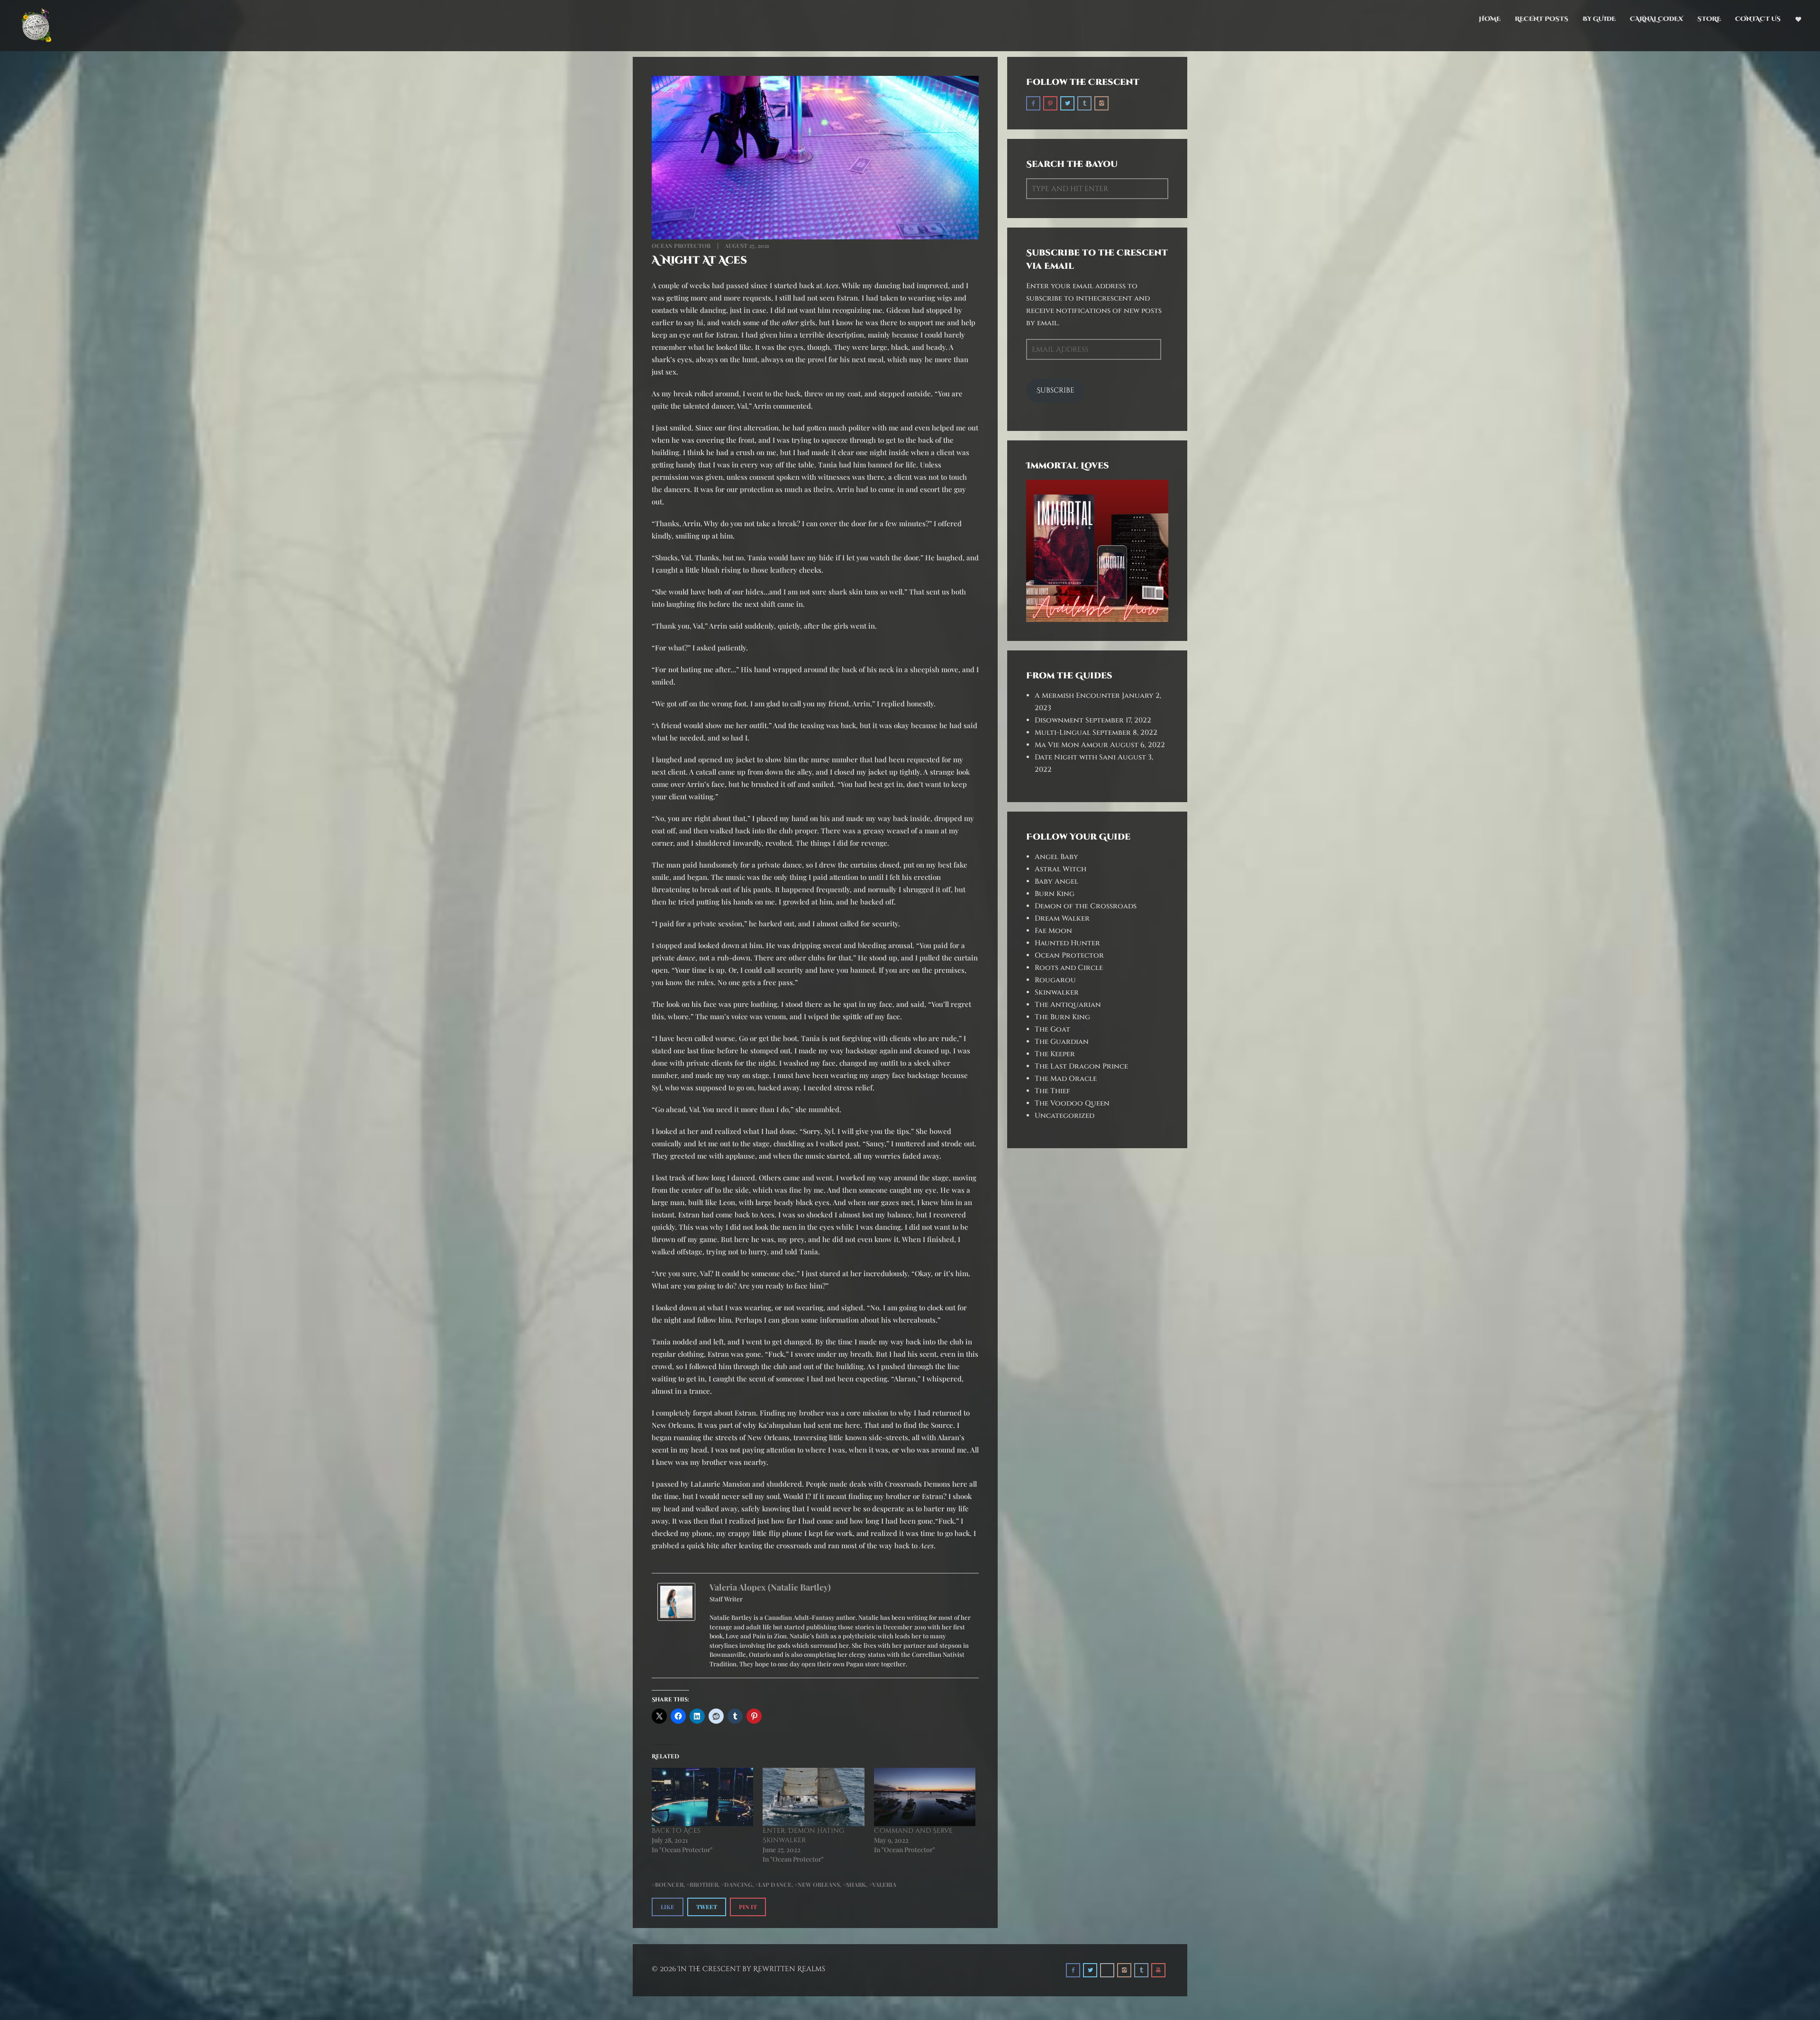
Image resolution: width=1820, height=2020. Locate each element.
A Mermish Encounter (1077, 696)
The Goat (1052, 1029)
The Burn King (1062, 1017)
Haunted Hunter (1067, 943)
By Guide (1599, 19)
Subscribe (1056, 390)
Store (1709, 19)
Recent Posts (1542, 19)
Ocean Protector (681, 246)
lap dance (775, 1884)
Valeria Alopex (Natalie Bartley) (770, 1587)
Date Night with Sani (1075, 757)
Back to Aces (676, 1831)
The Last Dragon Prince (1081, 1066)
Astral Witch (1060, 869)
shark (856, 1884)
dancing (738, 1884)
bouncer (669, 1884)
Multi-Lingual (1063, 733)
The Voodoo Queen (1072, 1103)
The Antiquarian (1068, 1005)
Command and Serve (913, 1831)
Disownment (1059, 720)
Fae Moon (1053, 931)
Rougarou (1055, 980)
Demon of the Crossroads (1086, 906)
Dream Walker (1062, 919)
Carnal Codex (1656, 19)
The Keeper (1055, 1054)
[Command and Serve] (925, 1797)
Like (668, 1907)
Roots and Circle (1069, 968)
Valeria (884, 1884)
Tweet (707, 1907)
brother (704, 1884)
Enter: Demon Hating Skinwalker (803, 1835)
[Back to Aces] (702, 1797)
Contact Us (1758, 19)
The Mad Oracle (1066, 1079)
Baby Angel (1056, 882)
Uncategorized (1065, 1116)
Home (1490, 19)
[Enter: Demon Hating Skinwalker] (813, 1797)
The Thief (1052, 1091)
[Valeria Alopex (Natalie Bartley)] (676, 1601)
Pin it (748, 1907)
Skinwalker (1057, 992)
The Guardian (1062, 1042)
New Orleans (819, 1884)
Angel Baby (1056, 857)
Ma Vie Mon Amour (1071, 745)
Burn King (1055, 894)
